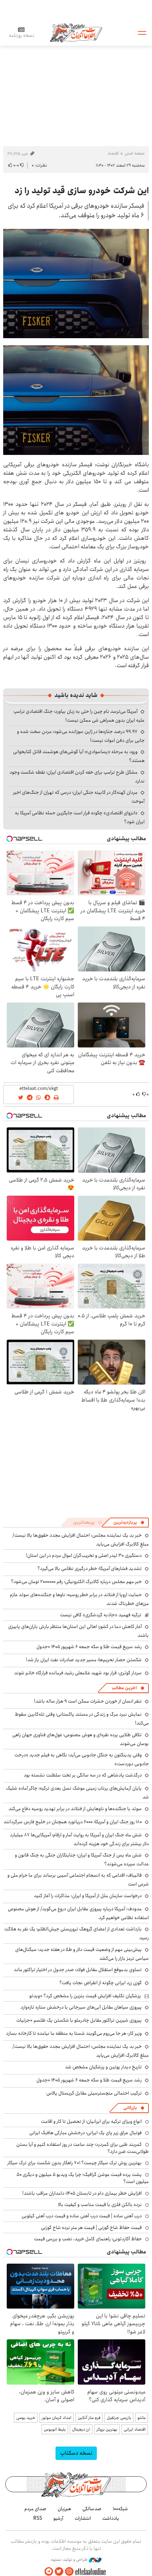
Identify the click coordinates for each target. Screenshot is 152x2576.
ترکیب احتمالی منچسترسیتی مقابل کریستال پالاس (94, 2093)
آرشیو (58, 2518)
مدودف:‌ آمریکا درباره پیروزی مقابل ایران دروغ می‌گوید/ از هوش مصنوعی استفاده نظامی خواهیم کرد (78, 1913)
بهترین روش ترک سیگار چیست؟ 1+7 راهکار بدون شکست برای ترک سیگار (75, 2163)
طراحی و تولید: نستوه (70, 2560)
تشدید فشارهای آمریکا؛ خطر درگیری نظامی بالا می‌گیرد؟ (90, 1569)
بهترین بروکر (107, 2429)
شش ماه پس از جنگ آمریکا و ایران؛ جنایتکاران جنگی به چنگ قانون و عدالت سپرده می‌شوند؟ (82, 1859)
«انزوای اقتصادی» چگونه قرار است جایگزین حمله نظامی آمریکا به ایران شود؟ (80, 817)
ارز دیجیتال (81, 2429)
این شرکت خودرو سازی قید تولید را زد (82, 191)
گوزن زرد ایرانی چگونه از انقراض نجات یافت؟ (101, 1983)
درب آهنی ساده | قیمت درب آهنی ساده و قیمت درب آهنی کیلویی (82, 2216)
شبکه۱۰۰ (120, 2509)
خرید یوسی (26, 2418)
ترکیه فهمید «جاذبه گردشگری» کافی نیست (101, 1615)
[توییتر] (59, 2572)
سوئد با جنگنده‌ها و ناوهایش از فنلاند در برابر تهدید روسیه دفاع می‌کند (75, 1809)
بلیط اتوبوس (55, 2429)
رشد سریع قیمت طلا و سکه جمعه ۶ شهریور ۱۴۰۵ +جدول (89, 1647)
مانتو (142, 2418)
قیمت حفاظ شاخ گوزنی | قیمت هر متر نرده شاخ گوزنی (91, 2228)
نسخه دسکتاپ (76, 2453)
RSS (38, 2518)
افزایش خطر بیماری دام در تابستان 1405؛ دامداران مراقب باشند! (82, 2193)
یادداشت (111, 2518)
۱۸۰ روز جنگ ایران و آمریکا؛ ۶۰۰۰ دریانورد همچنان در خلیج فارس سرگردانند (73, 1822)
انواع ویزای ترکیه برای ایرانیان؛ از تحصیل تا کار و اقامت (91, 2121)
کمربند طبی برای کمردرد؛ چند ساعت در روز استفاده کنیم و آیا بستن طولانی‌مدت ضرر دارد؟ (83, 2148)
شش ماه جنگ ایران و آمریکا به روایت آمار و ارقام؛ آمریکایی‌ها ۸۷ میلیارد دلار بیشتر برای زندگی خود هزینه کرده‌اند (79, 1839)
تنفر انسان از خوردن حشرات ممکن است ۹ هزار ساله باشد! (88, 1701)
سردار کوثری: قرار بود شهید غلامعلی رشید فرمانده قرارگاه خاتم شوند (78, 1673)
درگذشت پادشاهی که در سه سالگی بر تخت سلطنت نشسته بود (83, 1775)
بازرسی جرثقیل (119, 2418)
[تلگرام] (49, 2572)
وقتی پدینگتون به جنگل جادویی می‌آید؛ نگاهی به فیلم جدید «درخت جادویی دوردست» (82, 1759)
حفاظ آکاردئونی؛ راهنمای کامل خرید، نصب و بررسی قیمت (88, 2239)
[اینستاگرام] (69, 2572)
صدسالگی (92, 2509)
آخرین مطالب (124, 1688)
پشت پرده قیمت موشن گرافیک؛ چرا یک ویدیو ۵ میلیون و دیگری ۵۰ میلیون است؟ (83, 2178)
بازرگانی (130, 2108)
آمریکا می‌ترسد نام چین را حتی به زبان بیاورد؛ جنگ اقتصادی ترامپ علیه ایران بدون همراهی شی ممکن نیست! (79, 716)
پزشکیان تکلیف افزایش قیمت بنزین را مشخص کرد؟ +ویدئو (85, 1996)
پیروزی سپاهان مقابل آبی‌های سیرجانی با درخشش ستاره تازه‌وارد (81, 2007)
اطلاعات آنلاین (76, 32)
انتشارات (83, 2518)
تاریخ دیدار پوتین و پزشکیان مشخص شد (103, 2067)
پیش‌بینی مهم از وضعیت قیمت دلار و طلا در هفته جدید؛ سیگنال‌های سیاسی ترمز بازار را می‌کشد (82, 1954)
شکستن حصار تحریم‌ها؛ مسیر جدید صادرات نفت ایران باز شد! (84, 1660)
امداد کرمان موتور (57, 2418)
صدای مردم (35, 2509)
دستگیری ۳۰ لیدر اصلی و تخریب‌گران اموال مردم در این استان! (84, 1555)
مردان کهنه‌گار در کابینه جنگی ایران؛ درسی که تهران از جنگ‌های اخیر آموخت (79, 797)
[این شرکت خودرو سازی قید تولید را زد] (76, 284)
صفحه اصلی (135, 153)
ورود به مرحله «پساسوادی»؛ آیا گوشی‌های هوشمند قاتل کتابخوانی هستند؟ (79, 756)
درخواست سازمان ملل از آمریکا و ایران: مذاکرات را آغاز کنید (88, 1896)
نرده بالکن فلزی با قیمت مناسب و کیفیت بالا (100, 2205)
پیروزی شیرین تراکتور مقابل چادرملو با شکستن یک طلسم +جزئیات (79, 2020)
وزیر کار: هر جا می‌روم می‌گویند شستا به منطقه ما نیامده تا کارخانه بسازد (74, 2033)
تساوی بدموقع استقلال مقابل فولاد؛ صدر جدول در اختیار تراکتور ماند (78, 1970)
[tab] (129, 1523)
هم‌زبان (64, 2509)
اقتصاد (113, 153)
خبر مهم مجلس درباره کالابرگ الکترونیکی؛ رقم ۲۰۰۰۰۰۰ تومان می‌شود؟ (76, 1582)
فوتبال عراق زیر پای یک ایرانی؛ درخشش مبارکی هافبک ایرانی (86, 2133)
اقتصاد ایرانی (135, 2429)
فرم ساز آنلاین (89, 2418)
